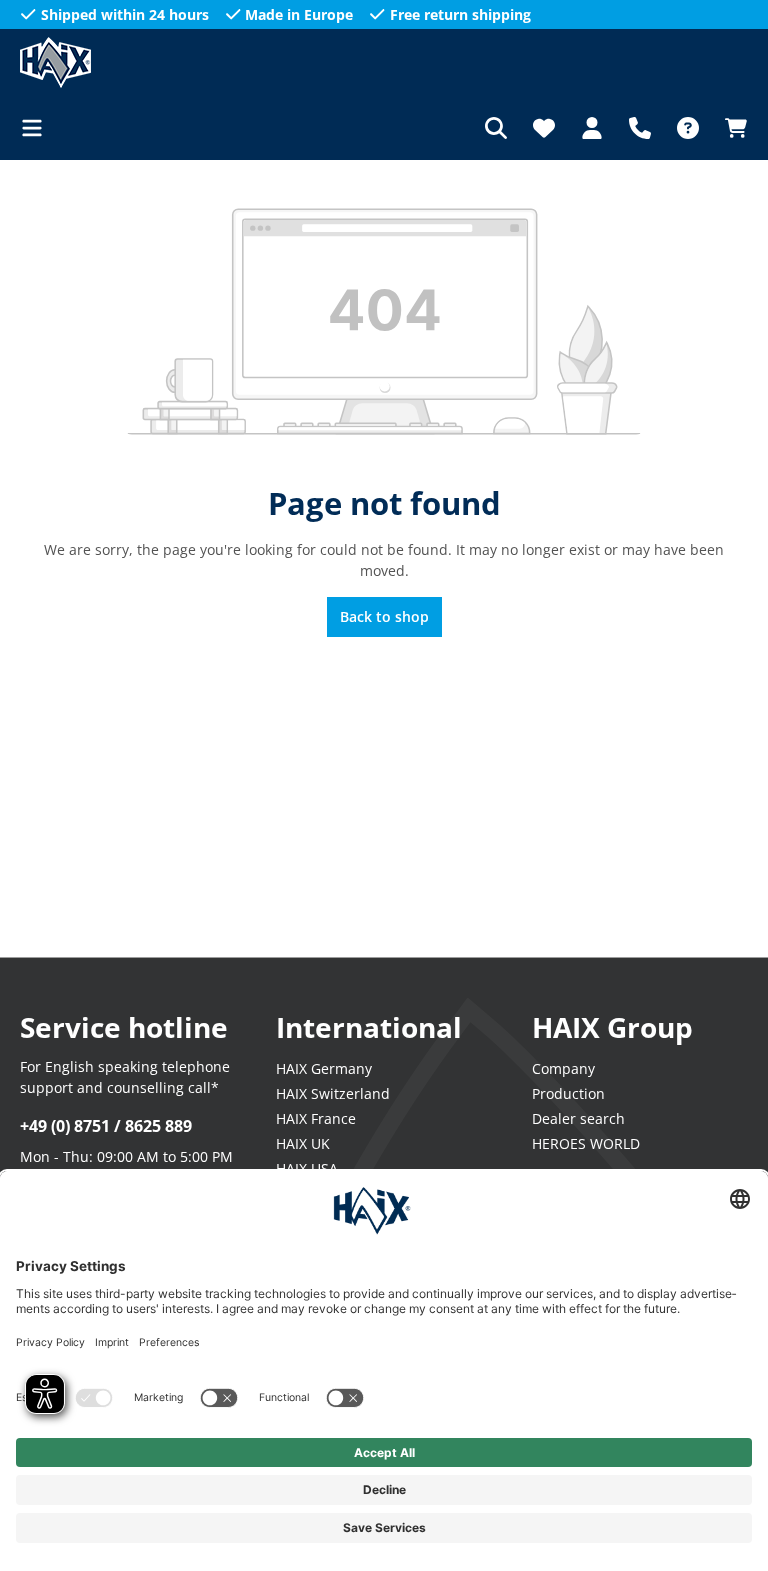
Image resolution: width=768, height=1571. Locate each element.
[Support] (640, 128)
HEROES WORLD (586, 1143)
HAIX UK (303, 1143)
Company (563, 1068)
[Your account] (592, 128)
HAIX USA (307, 1168)
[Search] (496, 128)
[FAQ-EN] (688, 128)
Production (568, 1093)
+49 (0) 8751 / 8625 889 (106, 1126)
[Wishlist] (544, 128)
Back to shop (384, 616)
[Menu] (38, 128)
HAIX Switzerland (333, 1093)
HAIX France (316, 1118)
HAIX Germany (324, 1068)
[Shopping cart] (730, 128)
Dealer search (578, 1118)
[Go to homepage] (120, 62)
